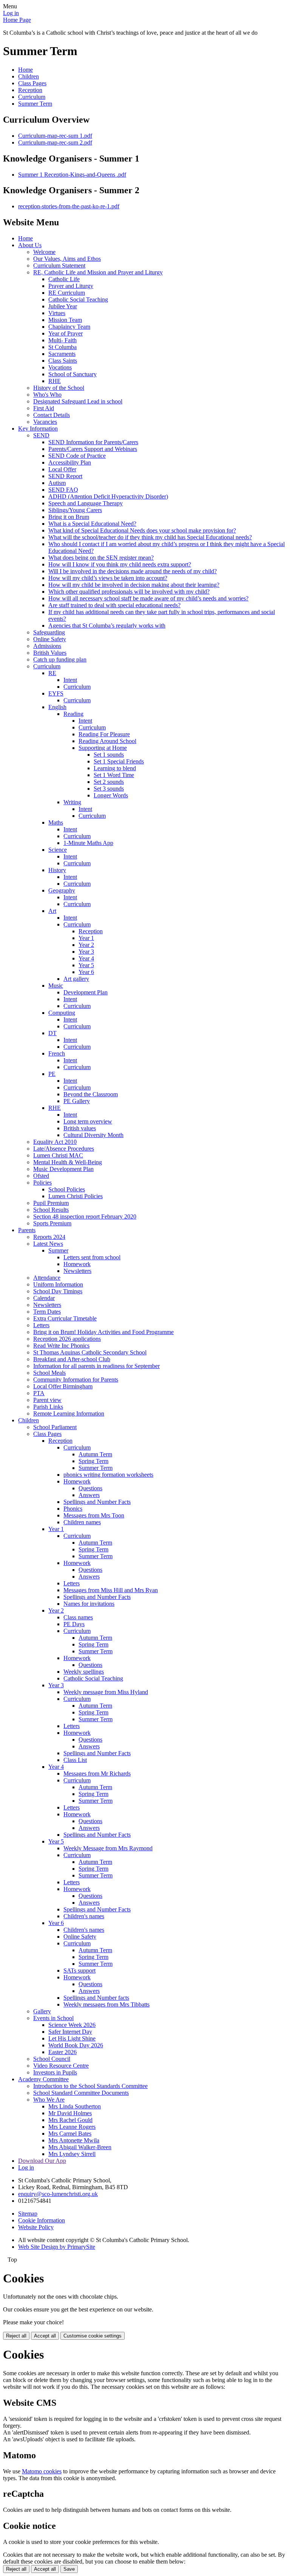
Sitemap (28, 2214)
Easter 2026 (62, 2052)
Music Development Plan (63, 1169)
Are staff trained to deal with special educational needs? (114, 605)
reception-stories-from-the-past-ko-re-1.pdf (69, 206)
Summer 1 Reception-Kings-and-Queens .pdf (72, 175)
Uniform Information (58, 1284)
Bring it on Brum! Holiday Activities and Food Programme (103, 1332)
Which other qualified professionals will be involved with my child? (129, 592)
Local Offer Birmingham (63, 1386)
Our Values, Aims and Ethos (67, 259)
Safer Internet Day (70, 2032)
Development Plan (86, 992)
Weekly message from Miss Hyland (106, 1692)
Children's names (84, 1916)
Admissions (47, 646)
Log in (11, 13)
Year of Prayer (66, 333)
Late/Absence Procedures (64, 1149)
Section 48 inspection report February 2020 (85, 1216)
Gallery (42, 2011)
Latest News (48, 1244)
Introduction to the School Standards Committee (90, 2086)
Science (58, 850)
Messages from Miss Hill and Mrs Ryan (111, 1590)
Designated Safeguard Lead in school (78, 401)
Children (29, 76)
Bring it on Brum (69, 517)
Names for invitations (89, 1604)
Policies (42, 1183)
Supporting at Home (103, 748)
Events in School (53, 2018)
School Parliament (55, 1427)
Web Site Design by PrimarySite (57, 2247)
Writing (72, 802)
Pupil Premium (51, 1203)
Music (56, 986)
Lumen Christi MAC (58, 1155)
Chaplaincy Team (69, 327)
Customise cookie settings (93, 2336)
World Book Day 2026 (76, 2045)
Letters (41, 1325)
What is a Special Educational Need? (92, 524)
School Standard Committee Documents (81, 2093)
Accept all (45, 2336)
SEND (41, 435)
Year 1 (86, 938)
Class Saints (63, 361)
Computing (62, 1013)
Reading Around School (107, 741)
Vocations (60, 367)
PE (52, 1074)
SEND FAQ (63, 490)
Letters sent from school (92, 1257)
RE (52, 673)
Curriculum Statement (59, 265)
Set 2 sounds (109, 782)
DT (52, 1033)
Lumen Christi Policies (76, 1196)
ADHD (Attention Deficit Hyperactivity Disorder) (108, 496)
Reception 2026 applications (67, 1339)
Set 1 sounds (109, 755)
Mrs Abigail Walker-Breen (80, 2147)
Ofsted (41, 1176)
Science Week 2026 (72, 2025)
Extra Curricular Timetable (65, 1318)
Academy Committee (43, 2079)
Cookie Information (42, 2220)
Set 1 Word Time (114, 775)
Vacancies (45, 422)
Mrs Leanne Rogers (72, 2127)
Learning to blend (115, 768)
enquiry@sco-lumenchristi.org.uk (58, 2194)
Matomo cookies (42, 2471)
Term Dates (47, 1312)
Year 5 (86, 965)
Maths (56, 823)
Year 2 (86, 945)
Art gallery (76, 979)
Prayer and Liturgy (71, 286)
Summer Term (35, 104)
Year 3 (86, 952)
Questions (90, 1488)
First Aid (44, 408)
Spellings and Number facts (96, 1998)
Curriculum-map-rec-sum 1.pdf (55, 136)
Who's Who (47, 395)
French (57, 1053)
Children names (82, 1522)
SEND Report (65, 476)
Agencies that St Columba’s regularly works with (107, 626)
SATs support (79, 1970)
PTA (39, 1393)
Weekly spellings (84, 1672)
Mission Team (65, 320)
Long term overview (88, 1121)
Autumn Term (95, 1454)
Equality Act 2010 (55, 1142)
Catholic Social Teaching (78, 299)
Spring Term (93, 1461)
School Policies (67, 1189)
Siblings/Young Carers (75, 510)
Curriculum (32, 97)
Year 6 (86, 972)
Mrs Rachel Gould (70, 2120)
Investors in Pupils (55, 2072)
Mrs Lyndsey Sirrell (72, 2154)
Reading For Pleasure (104, 734)
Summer (58, 1250)
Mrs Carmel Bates (70, 2134)
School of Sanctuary (72, 374)
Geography (62, 890)
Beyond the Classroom (91, 1094)
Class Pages (32, 83)
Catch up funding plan (60, 659)
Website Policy (36, 2227)
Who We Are (49, 2100)
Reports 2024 (49, 1237)
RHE (55, 381)
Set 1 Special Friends (119, 761)
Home (25, 70)
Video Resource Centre (61, 2066)
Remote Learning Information (69, 1413)
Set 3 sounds (109, 789)
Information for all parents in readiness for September (96, 1366)
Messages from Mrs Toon (94, 1515)
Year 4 (86, 958)
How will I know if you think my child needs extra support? (120, 564)
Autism (57, 483)
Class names (78, 1617)
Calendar (44, 1298)
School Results (51, 1210)
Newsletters (77, 1271)
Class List (75, 1760)
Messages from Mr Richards (97, 1774)
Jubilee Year (63, 306)
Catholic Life (64, 279)
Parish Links (48, 1407)
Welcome (44, 252)
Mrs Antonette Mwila (74, 2140)
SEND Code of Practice (77, 456)
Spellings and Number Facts (97, 1502)
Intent (70, 680)
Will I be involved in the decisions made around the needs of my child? (133, 571)
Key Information (38, 429)
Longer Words (111, 795)
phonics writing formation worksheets (108, 1475)
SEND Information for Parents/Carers (93, 442)
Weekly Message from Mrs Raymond (108, 1848)
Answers (89, 1495)
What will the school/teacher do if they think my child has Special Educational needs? (150, 537)
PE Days (74, 1624)
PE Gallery (77, 1101)
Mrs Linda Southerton (75, 2106)
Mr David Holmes (70, 2113)
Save (69, 2569)
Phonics (73, 1509)
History (57, 870)
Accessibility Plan (70, 462)
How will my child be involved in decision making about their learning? (134, 585)
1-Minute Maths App (88, 843)
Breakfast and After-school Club (72, 1359)
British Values (50, 653)
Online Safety (50, 639)
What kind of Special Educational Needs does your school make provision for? (142, 530)
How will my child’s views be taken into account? (108, 578)
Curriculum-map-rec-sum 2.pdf (55, 142)
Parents (27, 1230)
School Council (52, 2059)
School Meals (49, 1373)
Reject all (16, 2336)
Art (52, 911)
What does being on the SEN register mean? (101, 558)
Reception (30, 90)
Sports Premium (52, 1223)
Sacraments (62, 354)
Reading (73, 714)
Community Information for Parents (76, 1380)
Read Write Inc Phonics (61, 1346)
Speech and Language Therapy (86, 503)
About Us (30, 245)
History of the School (59, 388)
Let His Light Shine (72, 2038)
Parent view (47, 1400)
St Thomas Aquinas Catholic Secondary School (90, 1352)
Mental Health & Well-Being (68, 1162)
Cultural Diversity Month (93, 1135)
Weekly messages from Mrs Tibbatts (106, 2004)
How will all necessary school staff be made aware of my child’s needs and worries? (148, 598)
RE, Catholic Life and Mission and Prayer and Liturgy (98, 272)
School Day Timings (58, 1291)
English (57, 707)
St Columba (62, 347)
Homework (77, 1264)
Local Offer (62, 469)
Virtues (57, 313)
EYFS (56, 693)
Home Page (17, 20)
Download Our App (42, 2161)
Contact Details (52, 415)
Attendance (47, 1278)
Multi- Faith (62, 340)
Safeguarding (49, 632)
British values (80, 1128)
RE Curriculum (67, 293)
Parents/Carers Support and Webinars (93, 449)
